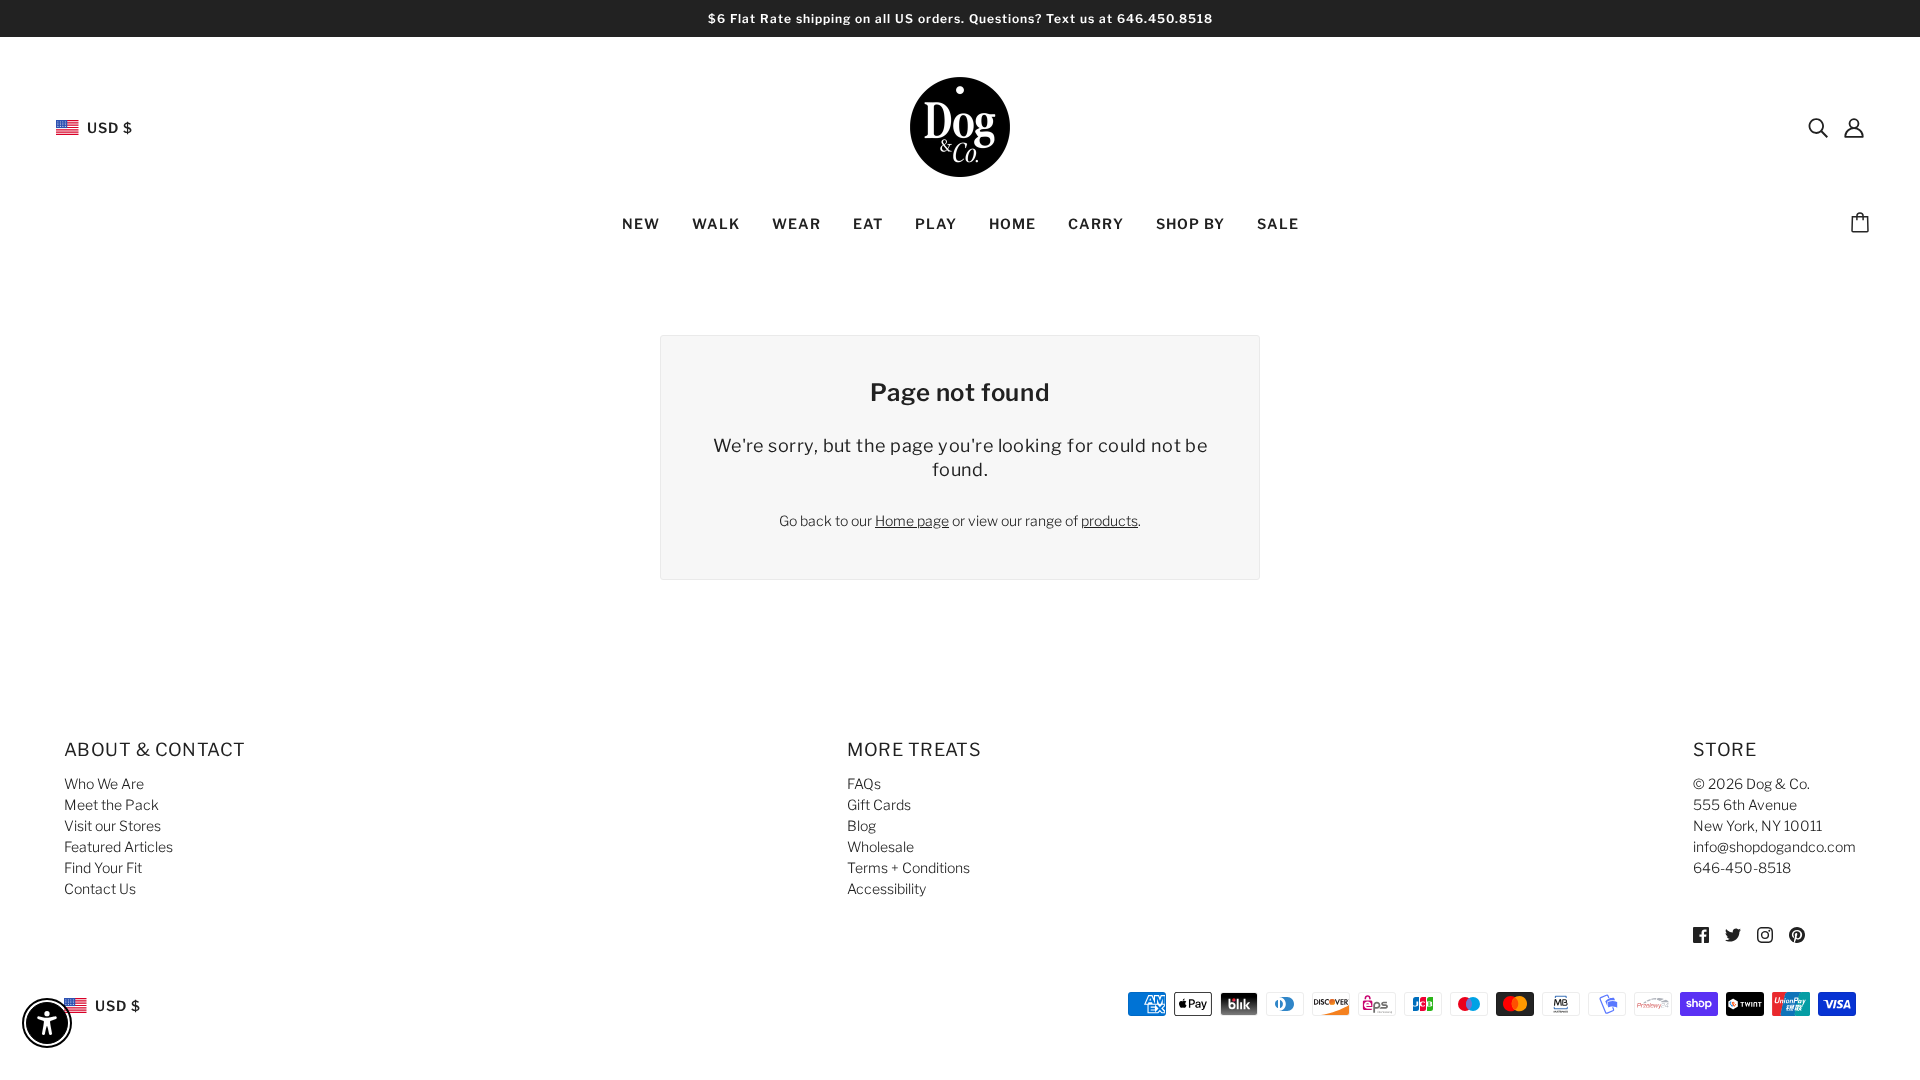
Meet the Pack (111, 804)
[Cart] (1863, 224)
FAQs (864, 783)
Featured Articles (118, 846)
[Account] (1854, 127)
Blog (861, 825)
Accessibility (886, 888)
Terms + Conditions (908, 867)
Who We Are (104, 783)
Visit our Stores (112, 825)
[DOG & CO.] (960, 125)
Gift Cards (879, 804)
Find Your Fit (103, 867)
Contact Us (100, 888)
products (1109, 520)
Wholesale (880, 846)
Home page (912, 520)
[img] (1818, 127)
